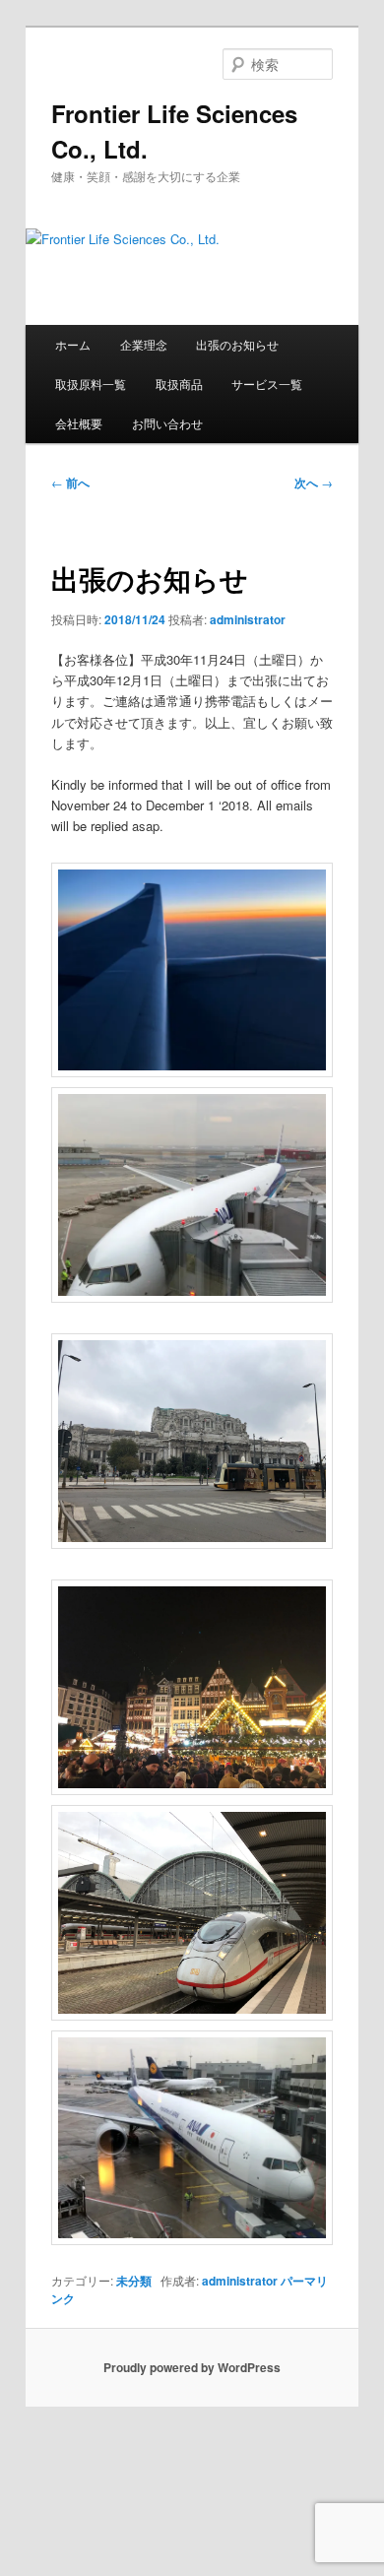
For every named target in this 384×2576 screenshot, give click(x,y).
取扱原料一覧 (91, 384)
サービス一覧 (267, 384)
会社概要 (79, 423)
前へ (70, 483)
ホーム (73, 344)
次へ (314, 483)
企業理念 (144, 344)
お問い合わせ (167, 423)
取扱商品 (179, 384)
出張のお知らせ (237, 344)
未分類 (134, 2281)
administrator (248, 619)
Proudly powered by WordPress (192, 2367)
